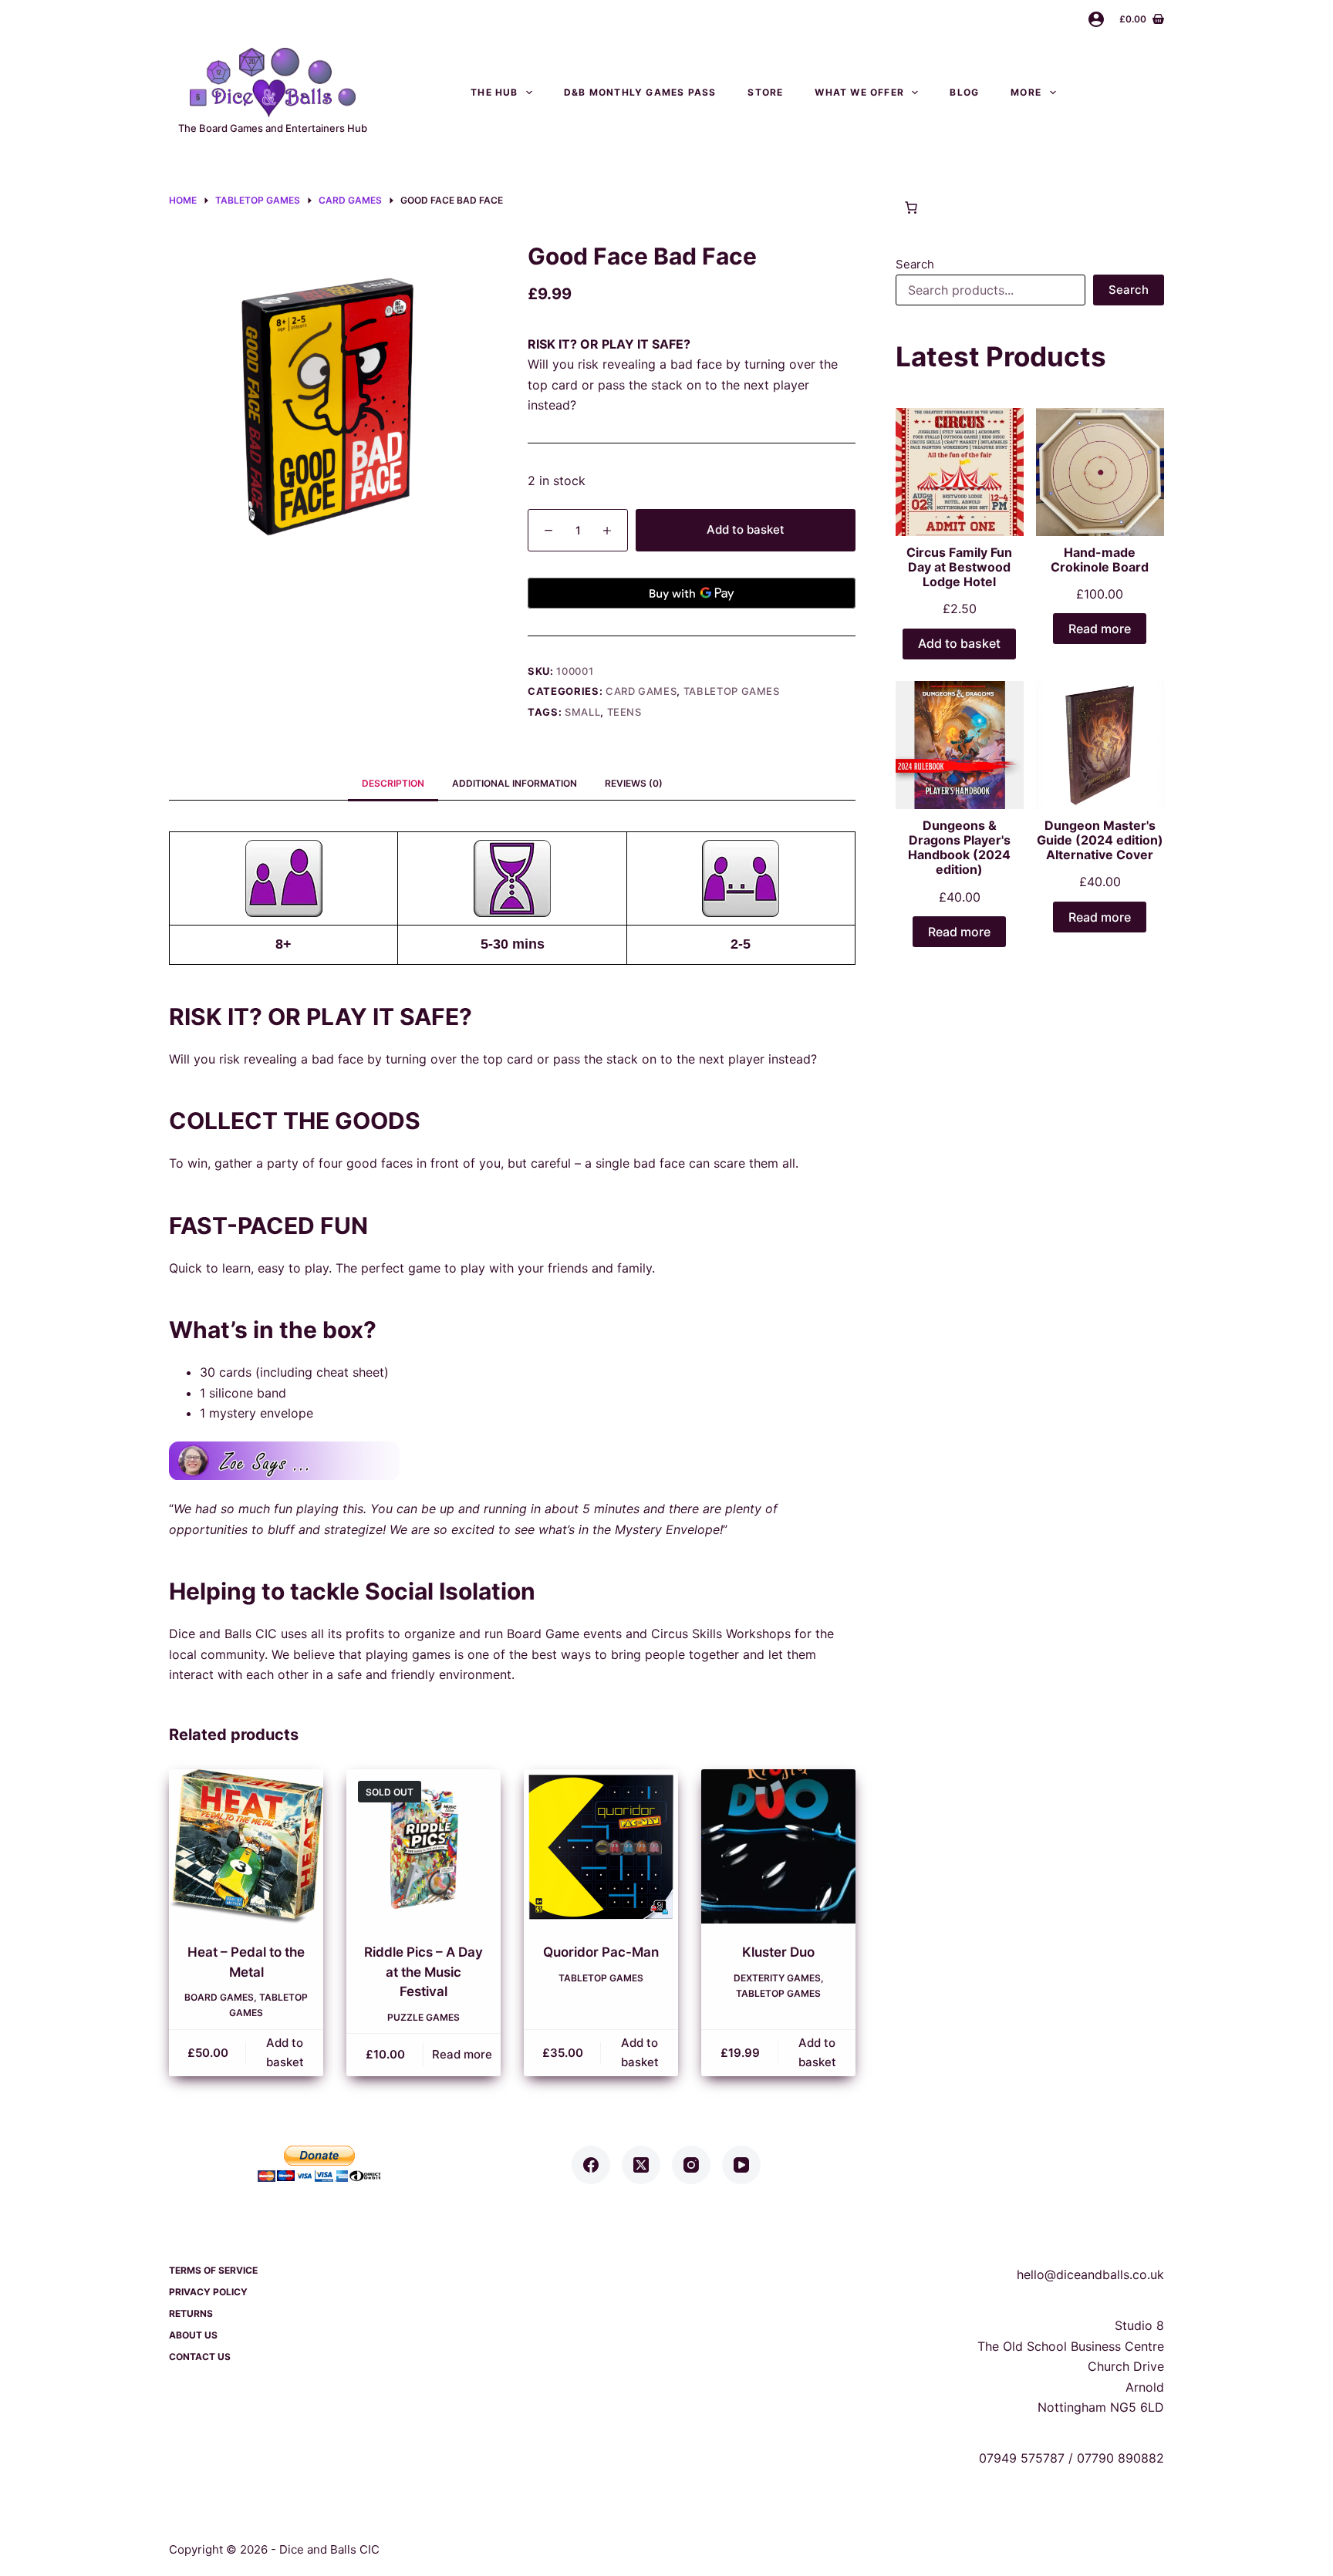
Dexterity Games (777, 1978)
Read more (462, 2054)
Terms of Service (213, 2270)
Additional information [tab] (515, 783)
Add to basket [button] (285, 2052)
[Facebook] (591, 2165)
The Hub (494, 92)
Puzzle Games (424, 2017)
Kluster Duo (778, 1952)
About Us (193, 2335)
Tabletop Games (732, 691)
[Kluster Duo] (778, 1846)
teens (624, 712)
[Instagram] (691, 2165)
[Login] (1096, 19)
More (1026, 92)
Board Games (219, 1997)
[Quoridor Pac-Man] (601, 1846)
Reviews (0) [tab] (634, 783)
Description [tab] (393, 783)
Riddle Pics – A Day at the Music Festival (424, 1972)
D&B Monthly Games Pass (640, 92)
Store (765, 92)
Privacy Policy (208, 2292)
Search (915, 264)
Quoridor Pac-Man (601, 1952)
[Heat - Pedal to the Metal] (246, 1846)
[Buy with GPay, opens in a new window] (692, 593)
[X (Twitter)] (641, 2165)
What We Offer (859, 92)
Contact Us (1125, 92)
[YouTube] (741, 2165)
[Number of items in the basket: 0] (911, 207)
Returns (191, 2313)
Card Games (641, 691)
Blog (964, 92)
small (582, 712)
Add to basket (746, 529)
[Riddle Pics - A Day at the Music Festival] (424, 1846)
